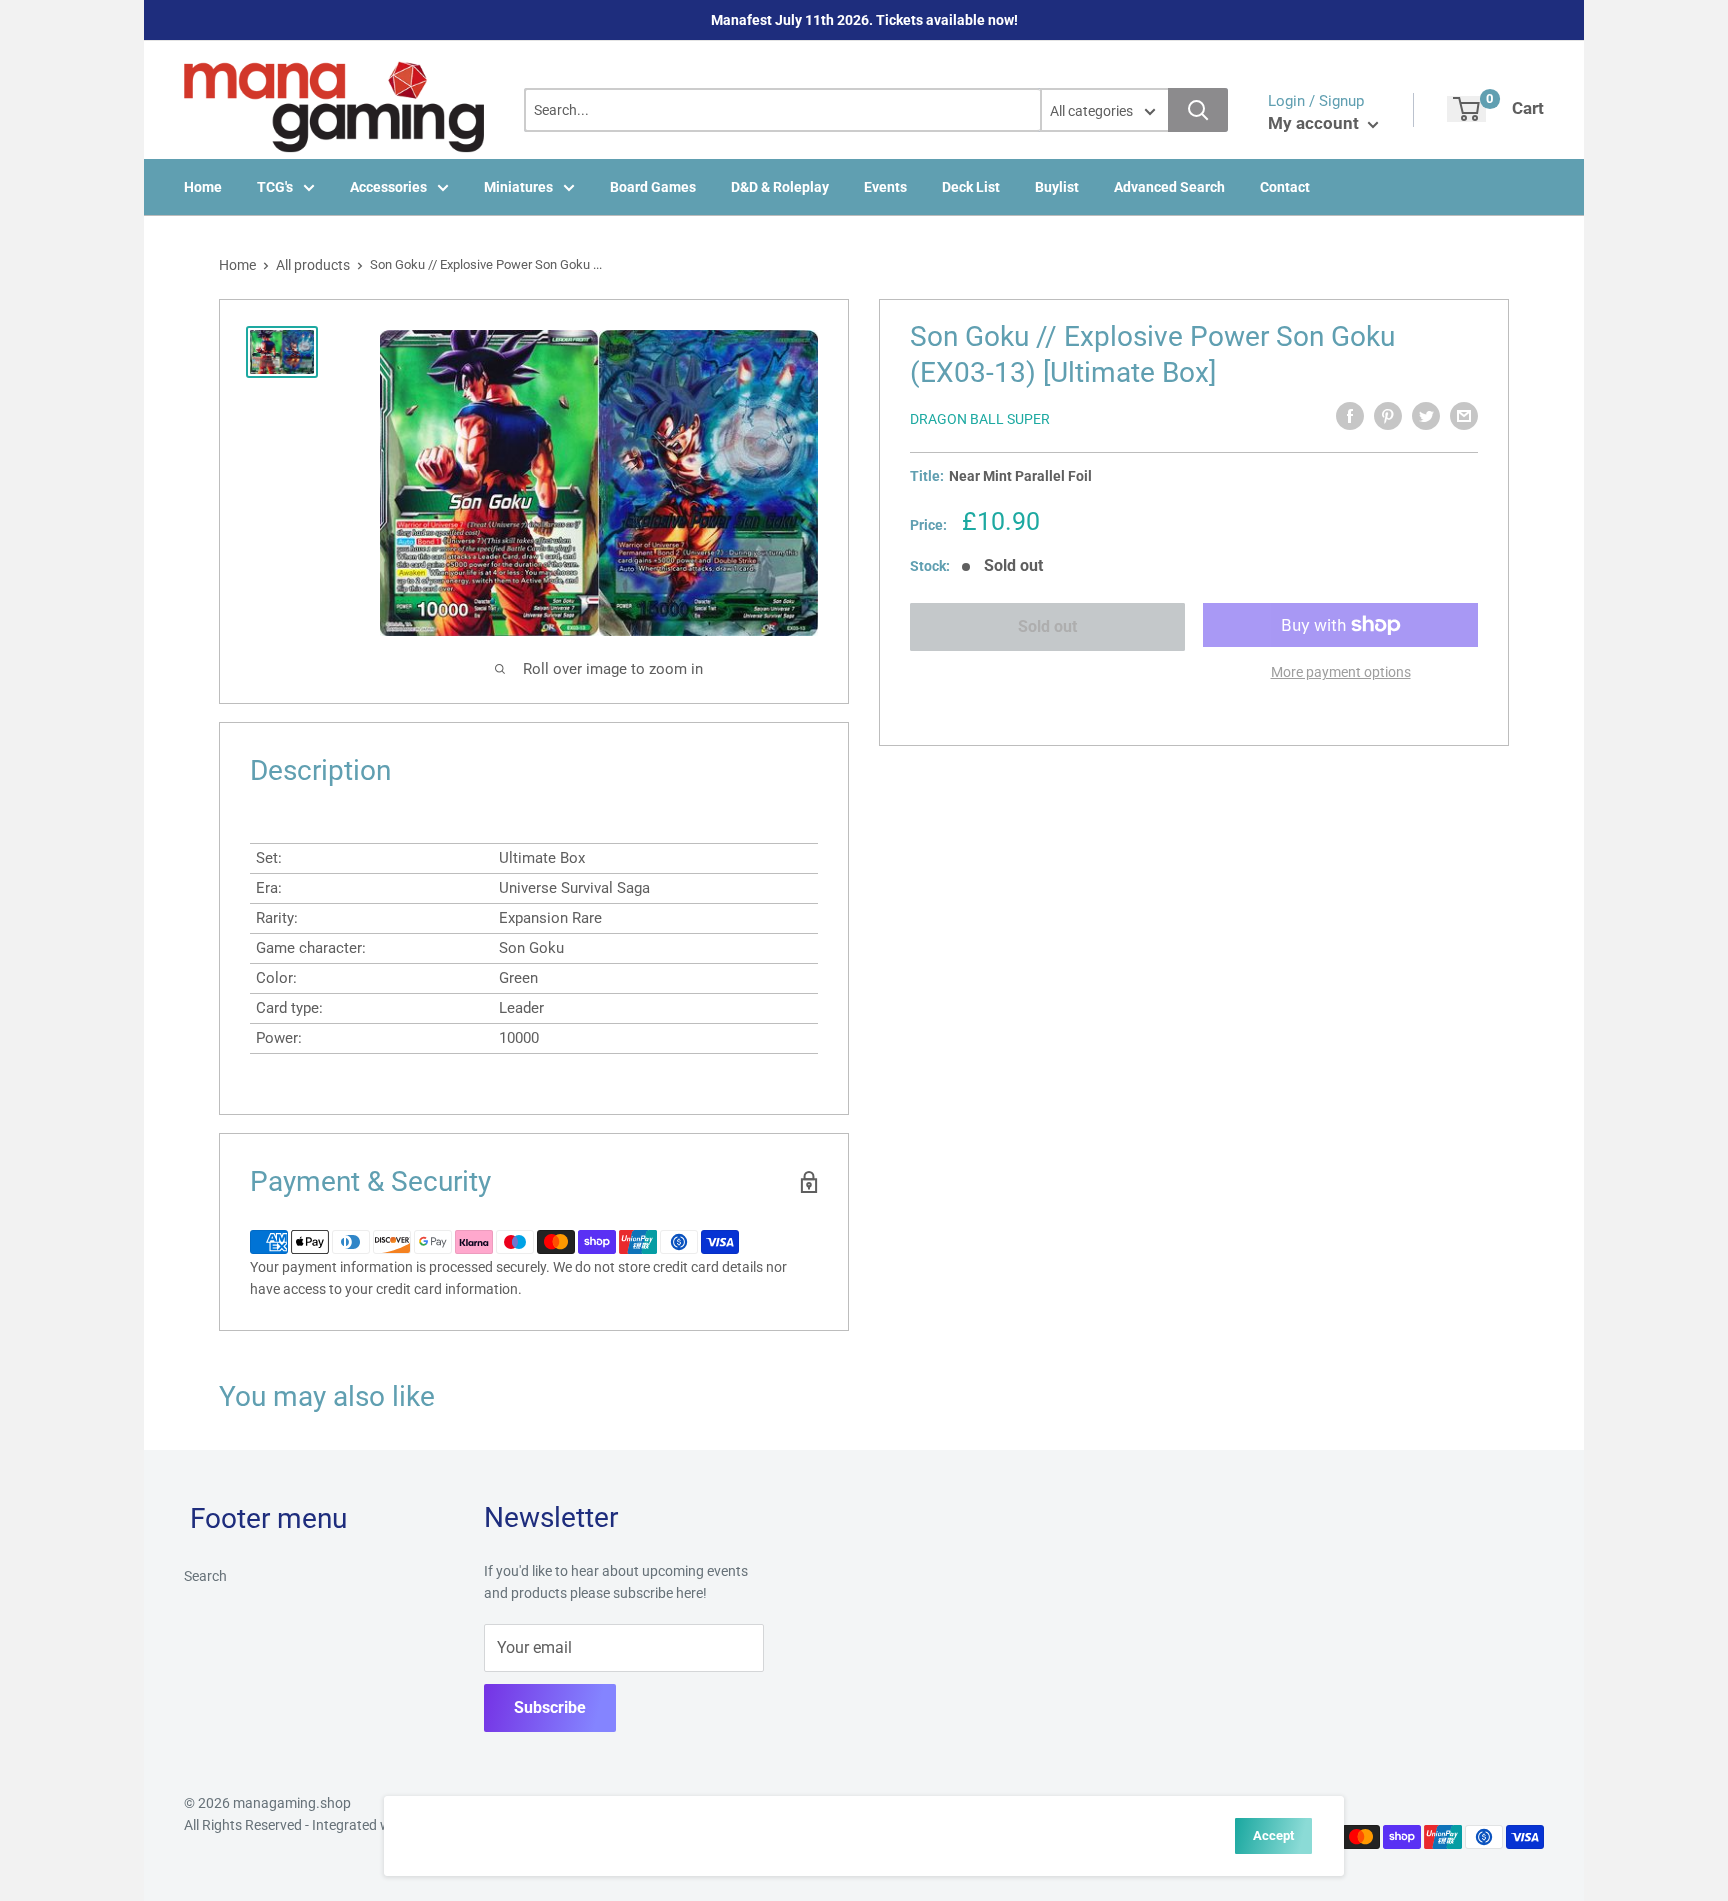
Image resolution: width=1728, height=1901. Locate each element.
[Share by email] (1464, 416)
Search (205, 1576)
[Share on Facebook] (1350, 416)
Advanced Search (1169, 187)
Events (885, 187)
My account (1315, 123)
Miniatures (518, 187)
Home (203, 187)
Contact (1285, 187)
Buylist (1057, 187)
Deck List (971, 187)
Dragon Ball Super (980, 419)
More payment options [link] (1341, 672)
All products (313, 265)
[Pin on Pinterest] (1388, 416)
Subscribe (550, 1707)
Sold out (1047, 626)
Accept (1273, 1835)
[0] (1466, 109)
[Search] (1198, 110)
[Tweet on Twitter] (1426, 416)
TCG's (275, 187)
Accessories (388, 187)
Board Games (653, 187)
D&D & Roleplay (780, 187)
